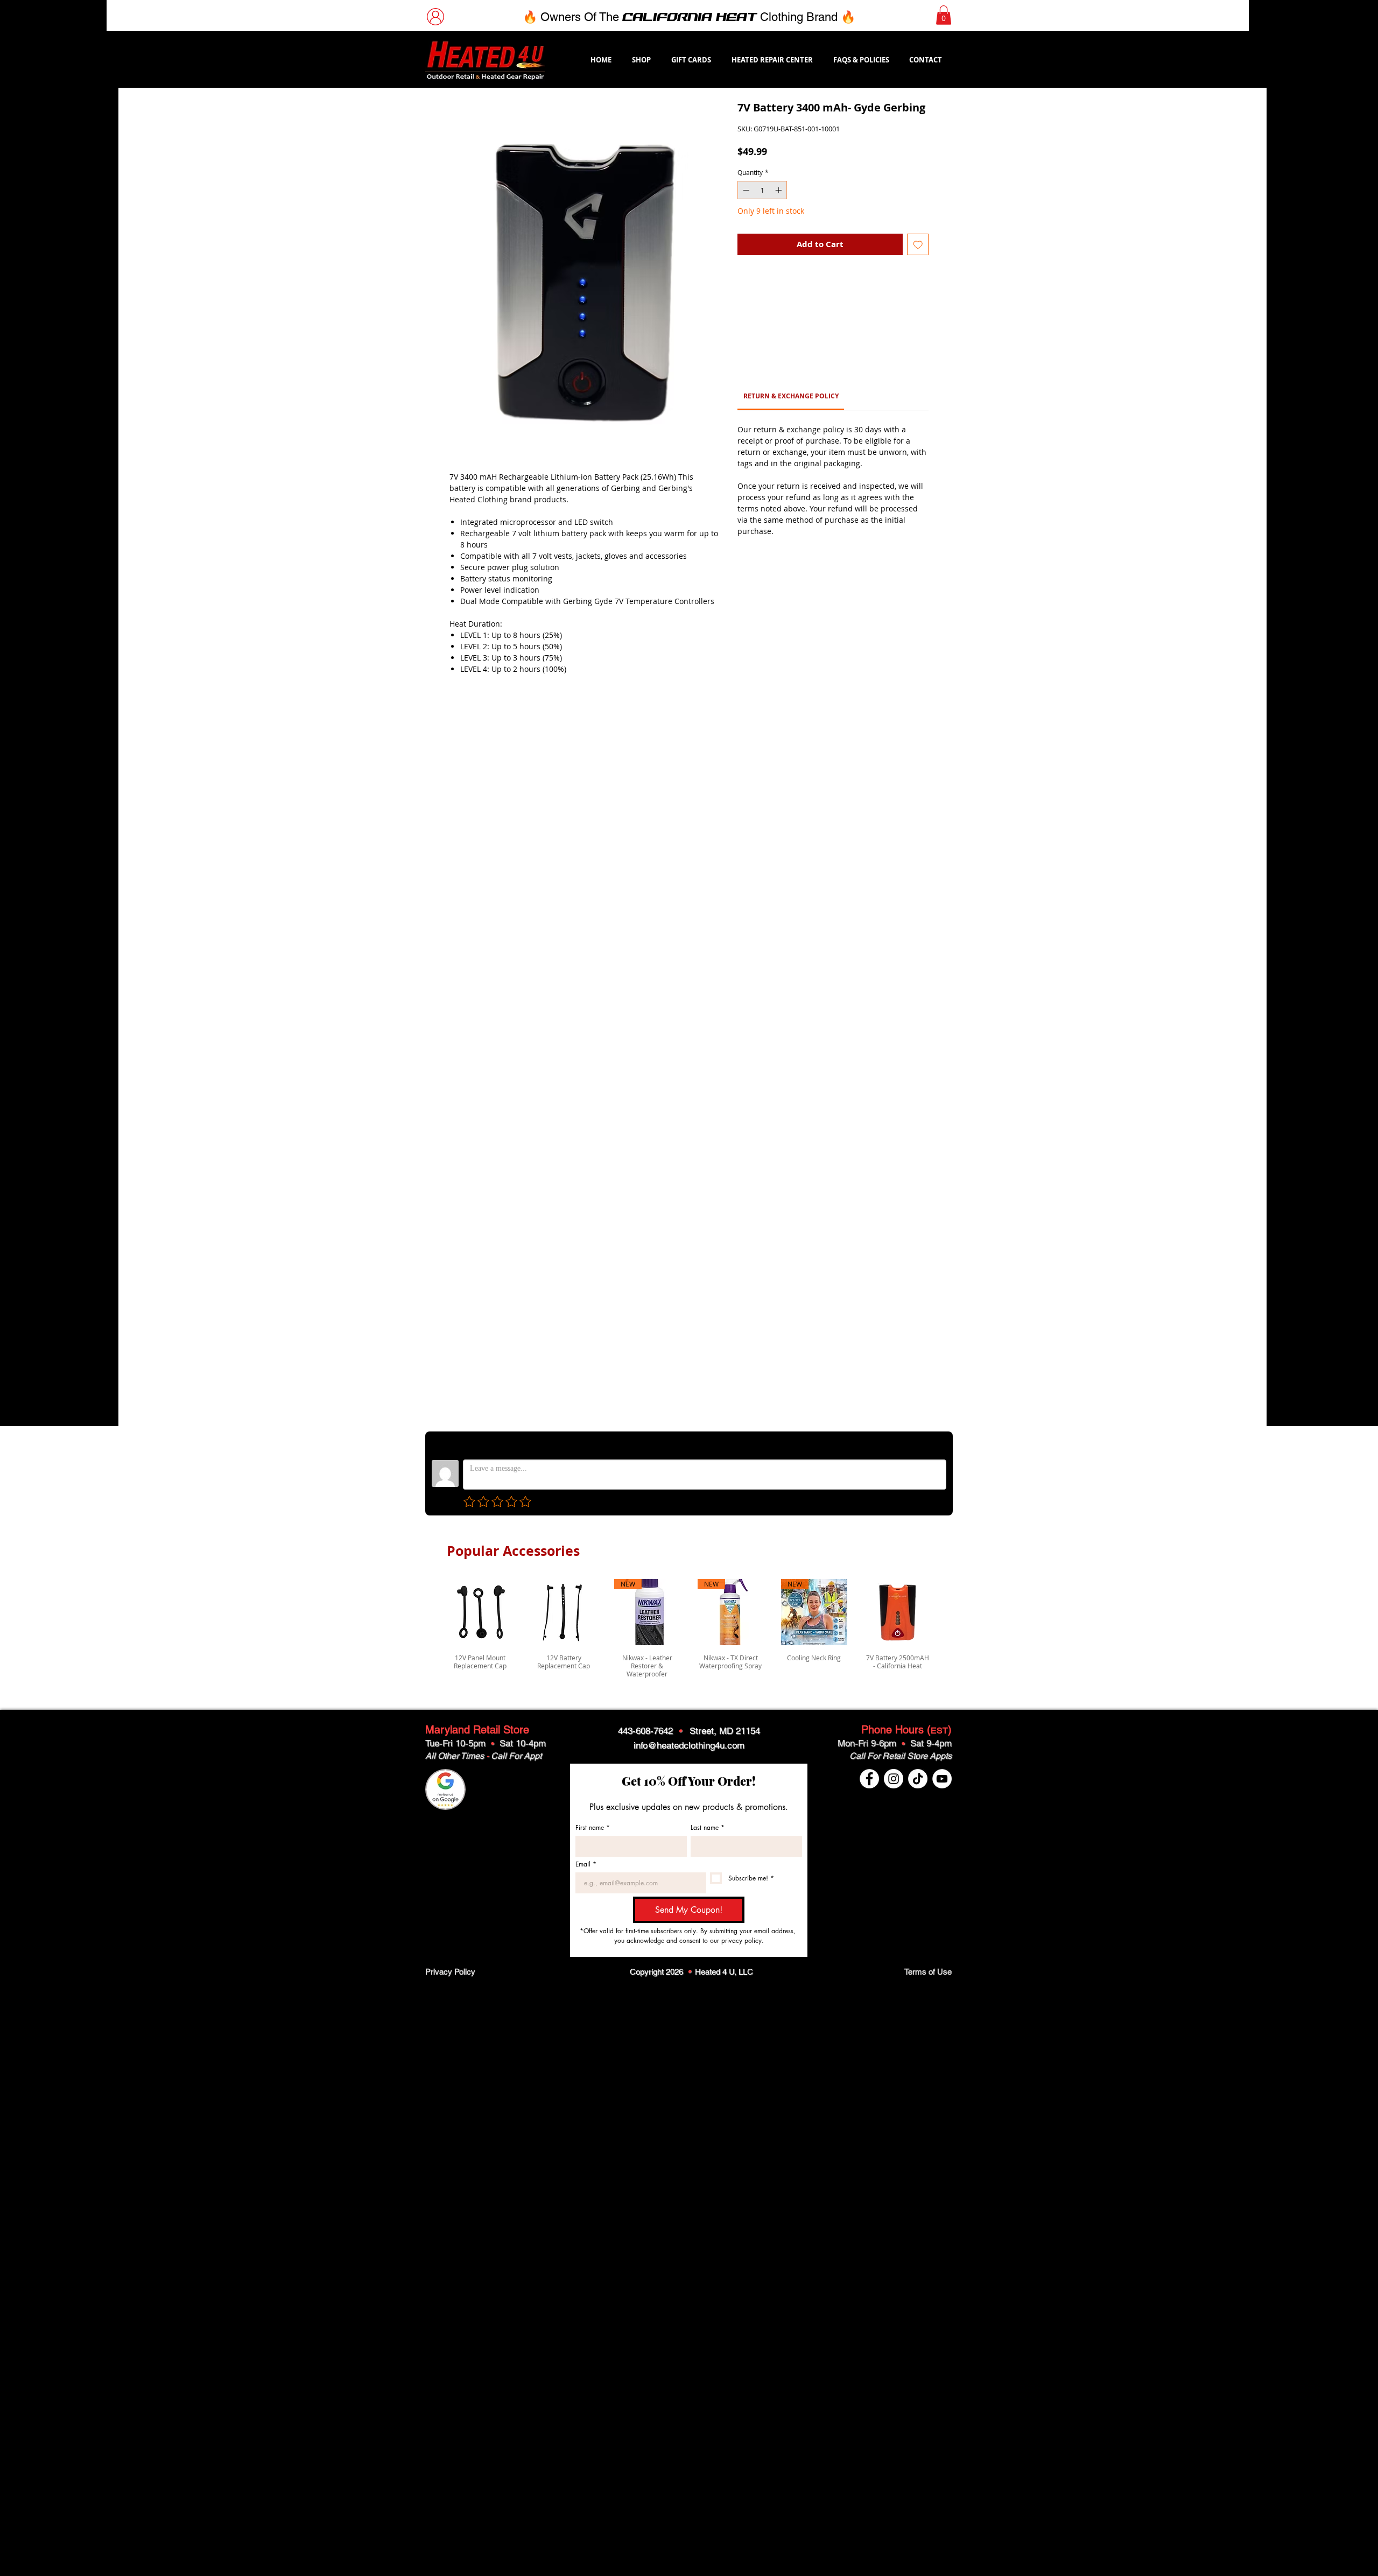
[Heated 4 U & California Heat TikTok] (918, 1779)
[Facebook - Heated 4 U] (869, 1779)
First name (593, 1827)
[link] (791, 288)
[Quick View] (480, 1612)
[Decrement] (745, 190)
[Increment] (779, 190)
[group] (689, 1629)
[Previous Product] (432, 1629)
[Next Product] (946, 1629)
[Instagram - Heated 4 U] (894, 1779)
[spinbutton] (762, 190)
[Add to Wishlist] (918, 245)
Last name (708, 1827)
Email (586, 1864)
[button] (944, 15)
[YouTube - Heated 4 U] (942, 1779)
